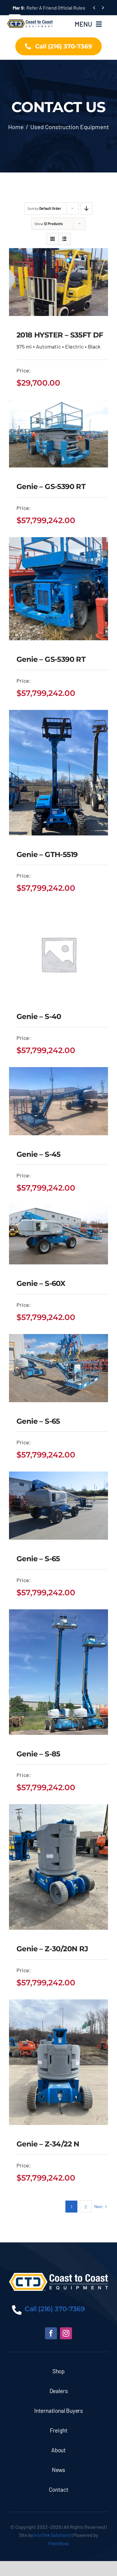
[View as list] (65, 239)
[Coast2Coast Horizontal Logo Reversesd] (58, 2276)
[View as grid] (53, 239)
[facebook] (51, 2333)
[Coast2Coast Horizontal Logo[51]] (31, 19)
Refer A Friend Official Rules (49, 8)
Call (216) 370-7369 (55, 2309)
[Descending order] (87, 208)
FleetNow (59, 2543)
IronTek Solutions (52, 2535)
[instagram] (66, 2333)
